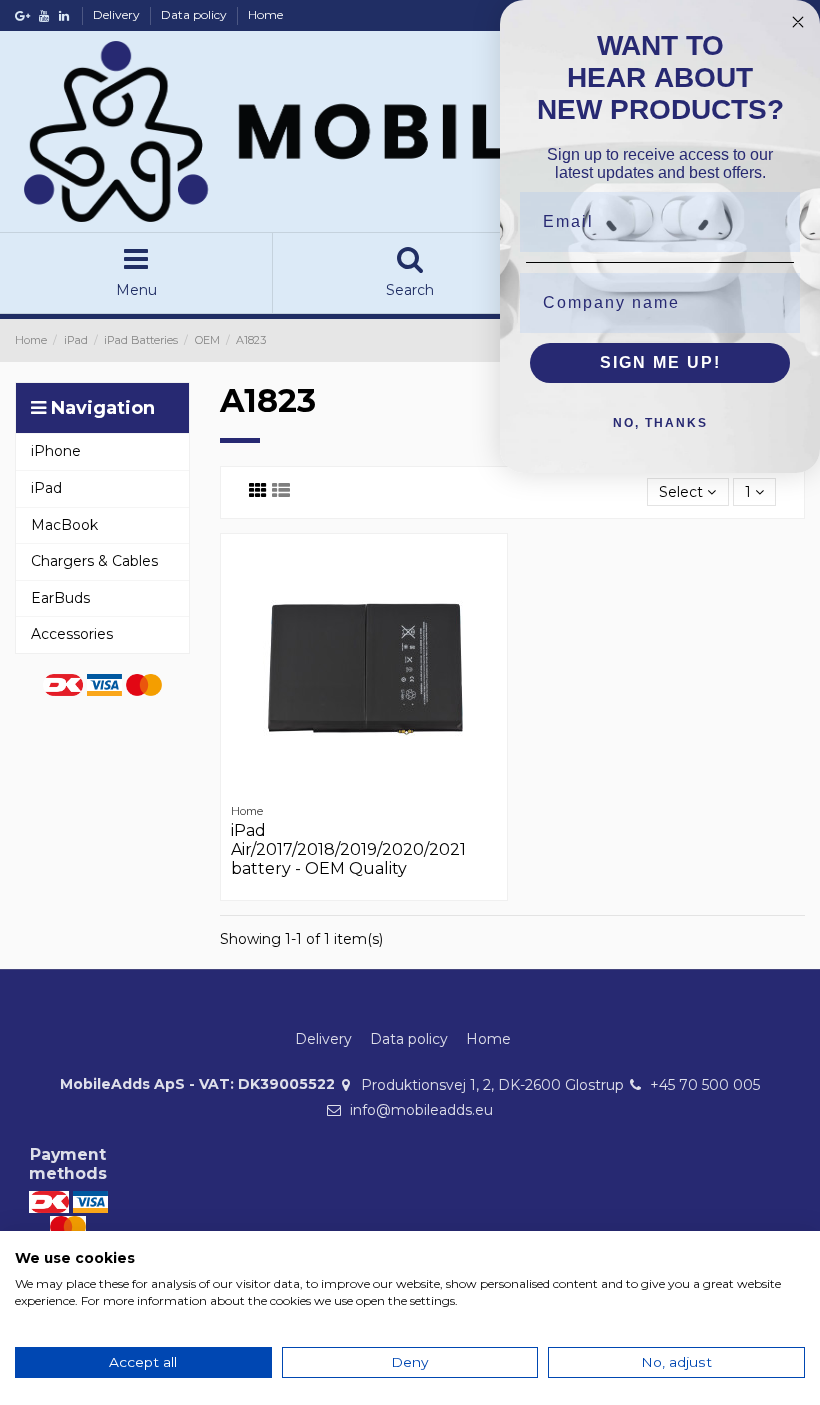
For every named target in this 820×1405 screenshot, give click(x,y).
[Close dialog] (798, 22)
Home (265, 14)
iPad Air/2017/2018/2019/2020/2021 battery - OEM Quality (348, 849)
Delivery (118, 14)
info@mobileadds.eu (421, 1110)
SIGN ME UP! (660, 362)
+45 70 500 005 (705, 1085)
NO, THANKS (660, 423)
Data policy (195, 14)
